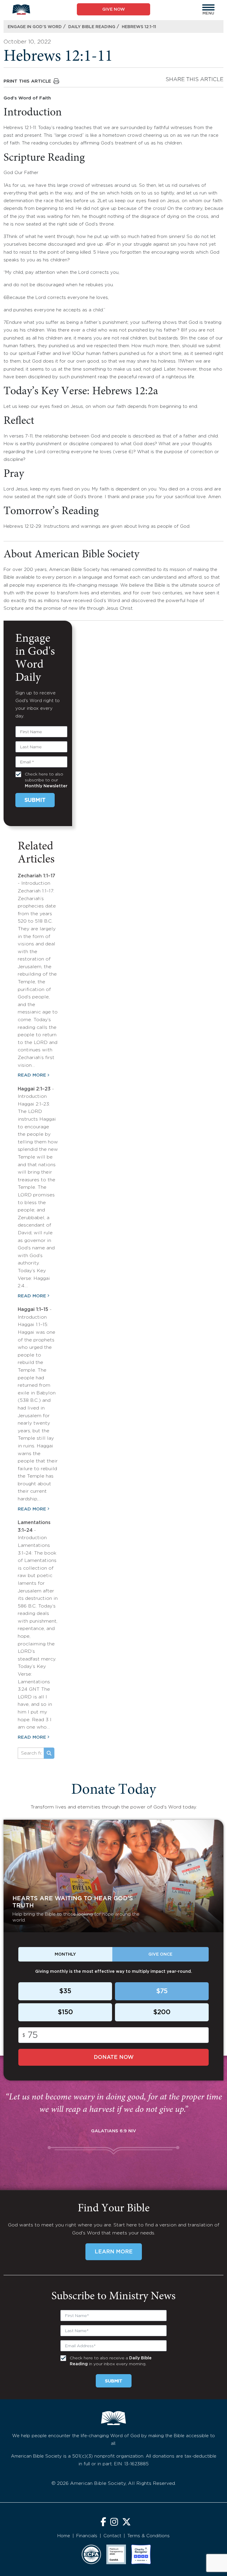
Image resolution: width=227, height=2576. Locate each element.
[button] (208, 7)
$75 (162, 1991)
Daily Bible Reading (92, 27)
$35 (65, 1991)
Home (64, 2536)
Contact (112, 2536)
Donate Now (114, 2057)
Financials (87, 2536)
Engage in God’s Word (35, 27)
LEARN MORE (114, 2252)
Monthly (65, 1954)
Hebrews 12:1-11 (139, 27)
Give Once (160, 1954)
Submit (35, 800)
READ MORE (32, 1075)
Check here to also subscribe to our (46, 780)
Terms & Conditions (149, 2536)
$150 (65, 2012)
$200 (162, 2012)
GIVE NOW (114, 9)
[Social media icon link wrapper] (103, 2523)
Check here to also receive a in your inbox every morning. (111, 2361)
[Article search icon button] (49, 1753)
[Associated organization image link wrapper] (91, 2554)
